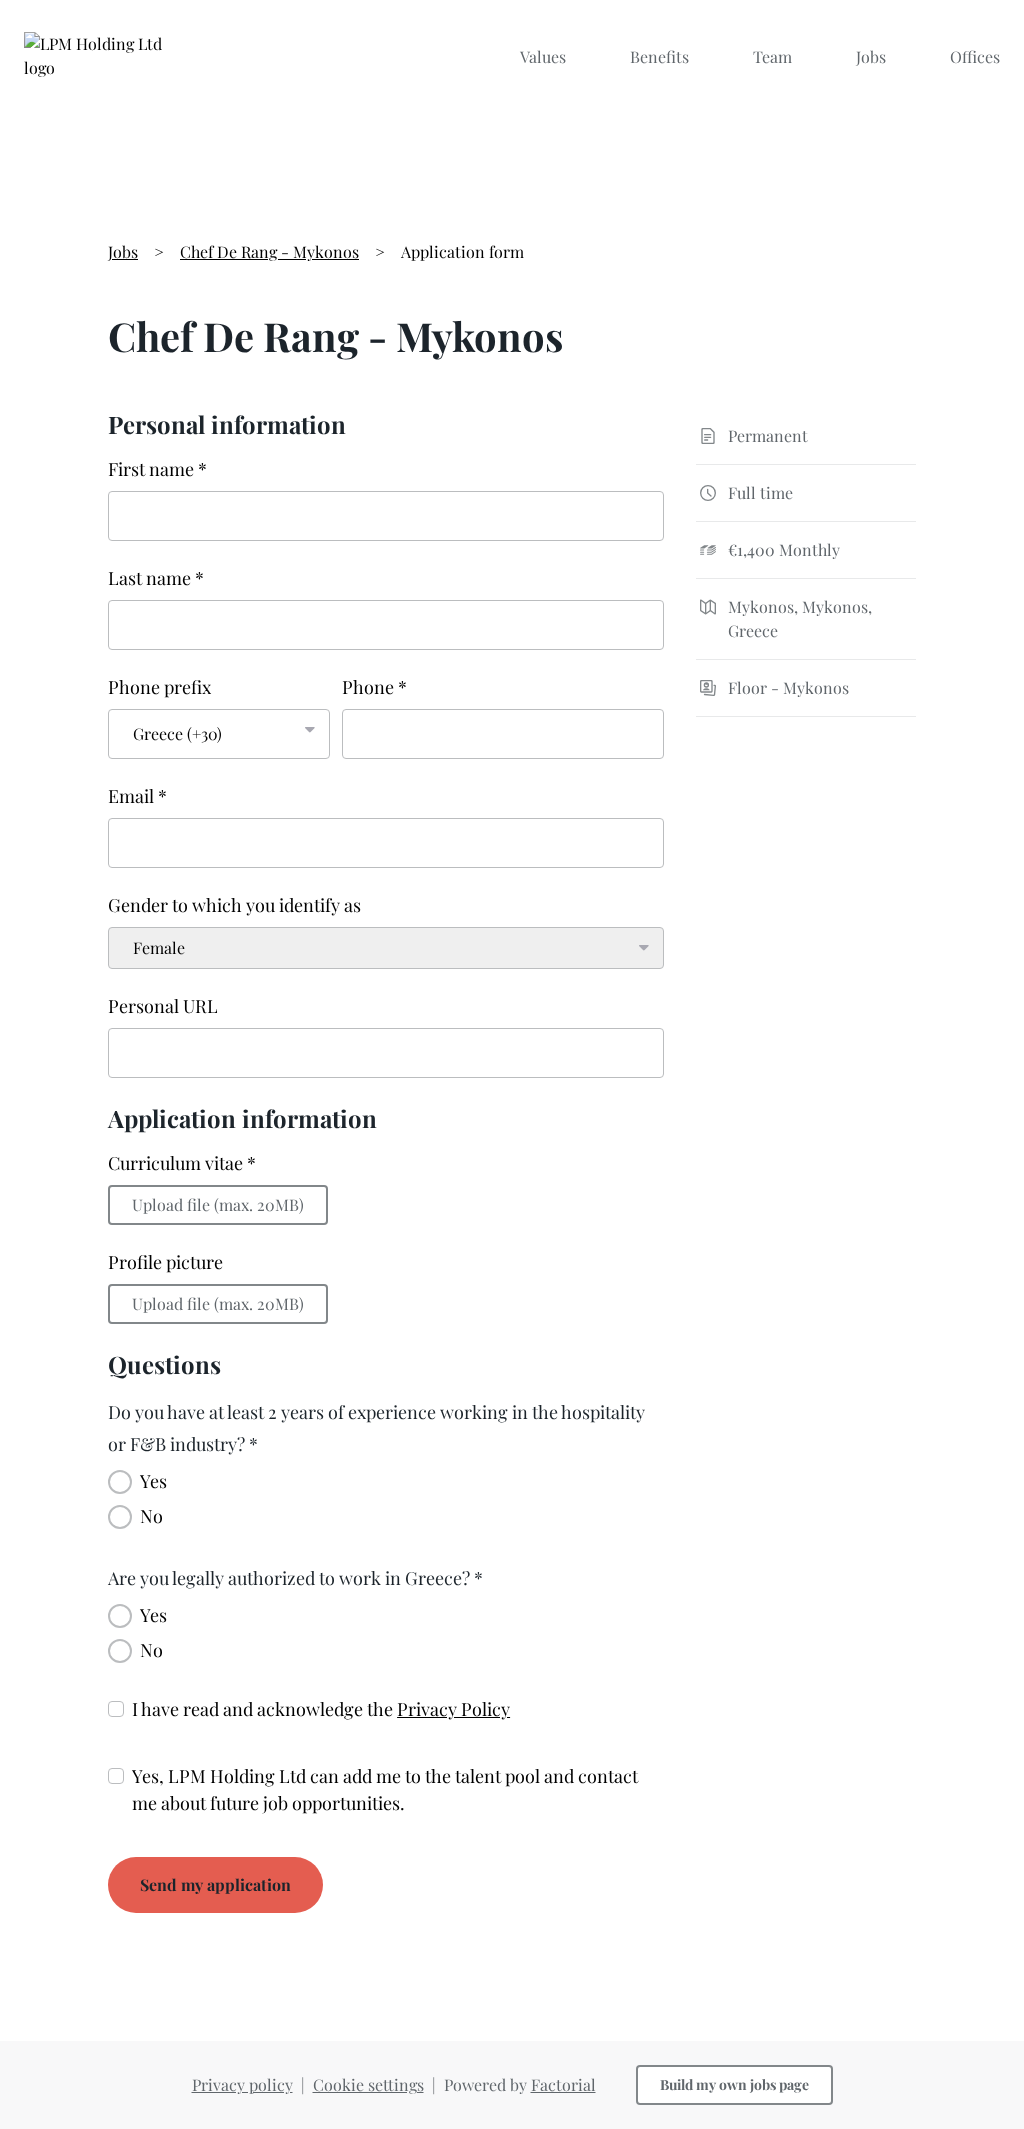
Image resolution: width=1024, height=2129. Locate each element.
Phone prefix (159, 687)
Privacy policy (242, 2084)
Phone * (374, 687)
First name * (157, 469)
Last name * (156, 578)
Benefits (659, 56)
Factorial (563, 2084)
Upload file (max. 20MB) (218, 1204)
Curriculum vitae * (182, 1163)
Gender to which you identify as (234, 905)
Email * (137, 796)
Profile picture (165, 1262)
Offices (975, 56)
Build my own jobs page (734, 2084)
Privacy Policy (453, 1709)
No (151, 1516)
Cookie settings (368, 2084)
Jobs (871, 56)
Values (543, 56)
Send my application (215, 1884)
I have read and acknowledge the (321, 1709)
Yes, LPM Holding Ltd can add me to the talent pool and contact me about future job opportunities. (385, 1789)
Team (772, 56)
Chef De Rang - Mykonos (269, 251)
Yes (153, 1481)
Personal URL (163, 1006)
